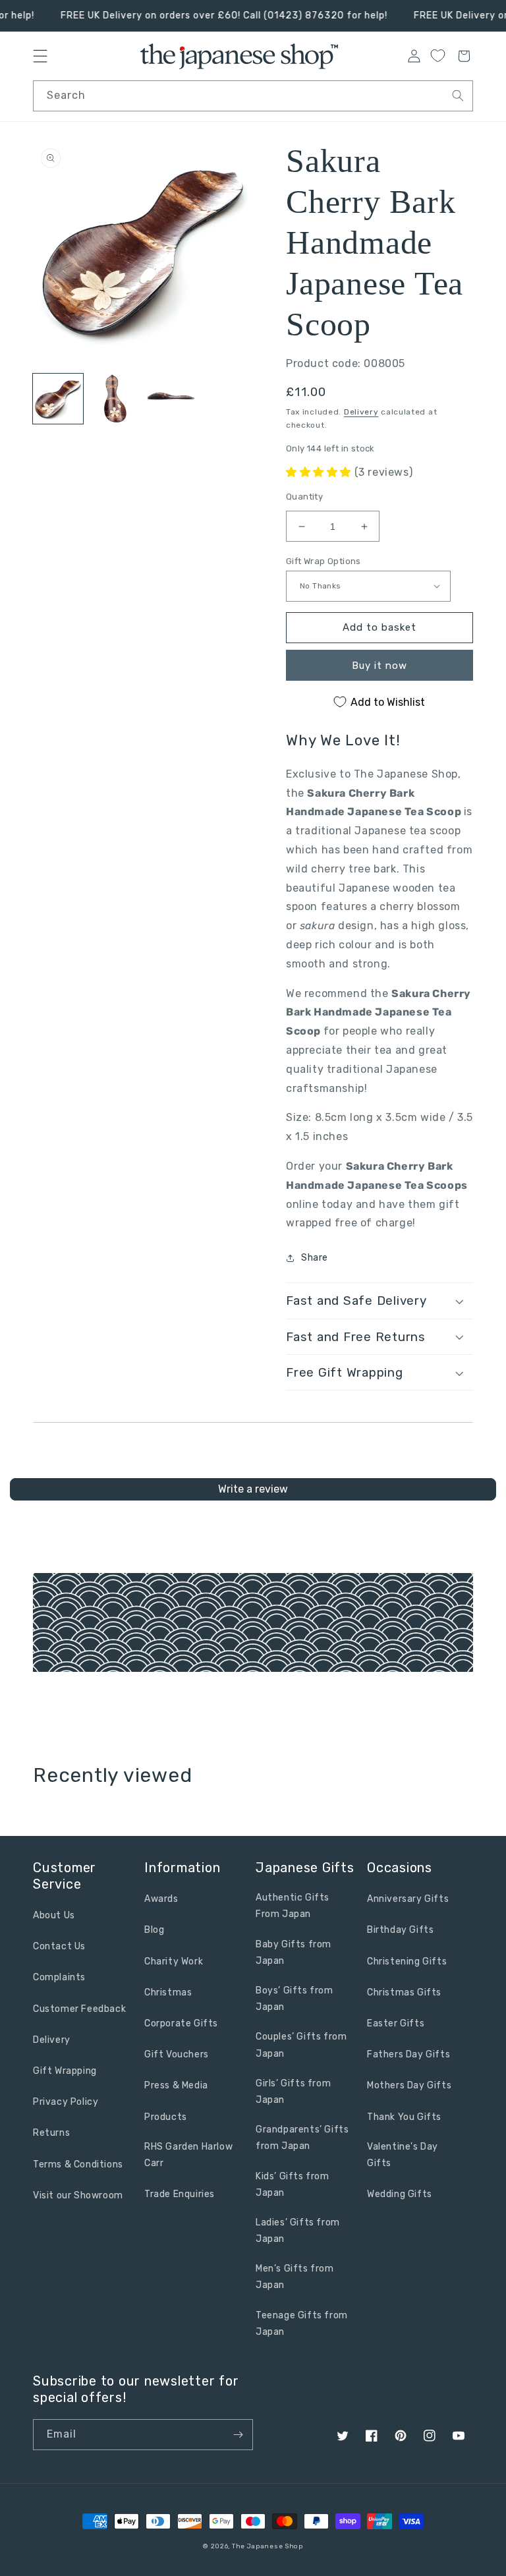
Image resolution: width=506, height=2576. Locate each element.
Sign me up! (132, 1343)
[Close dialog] (473, 1165)
